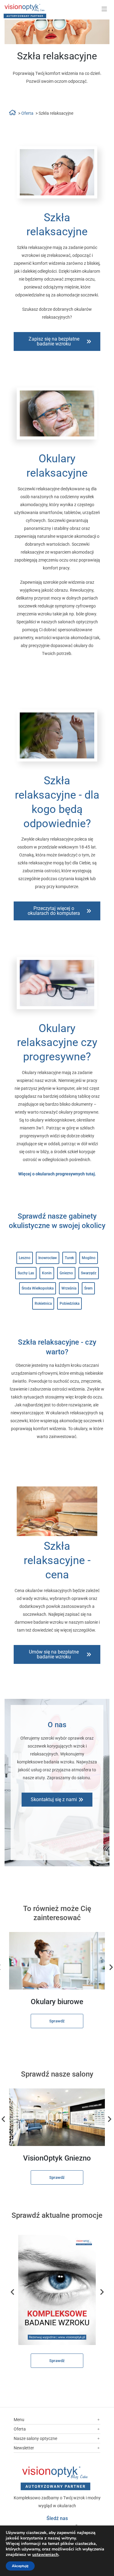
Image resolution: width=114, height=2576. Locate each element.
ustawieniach (45, 2555)
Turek (69, 1258)
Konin (47, 1273)
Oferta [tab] (20, 2429)
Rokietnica (43, 1304)
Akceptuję (20, 2566)
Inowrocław (48, 1258)
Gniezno (66, 1273)
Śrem (88, 1288)
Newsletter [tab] (24, 2448)
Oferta (27, 113)
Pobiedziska (69, 1304)
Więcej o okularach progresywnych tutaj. (57, 1174)
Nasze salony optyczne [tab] (35, 2438)
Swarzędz (89, 1273)
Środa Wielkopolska (38, 1288)
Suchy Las (26, 1273)
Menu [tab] (19, 2420)
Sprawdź (57, 2021)
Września (69, 1288)
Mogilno (89, 1258)
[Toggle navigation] (104, 9)
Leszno (25, 1258)
